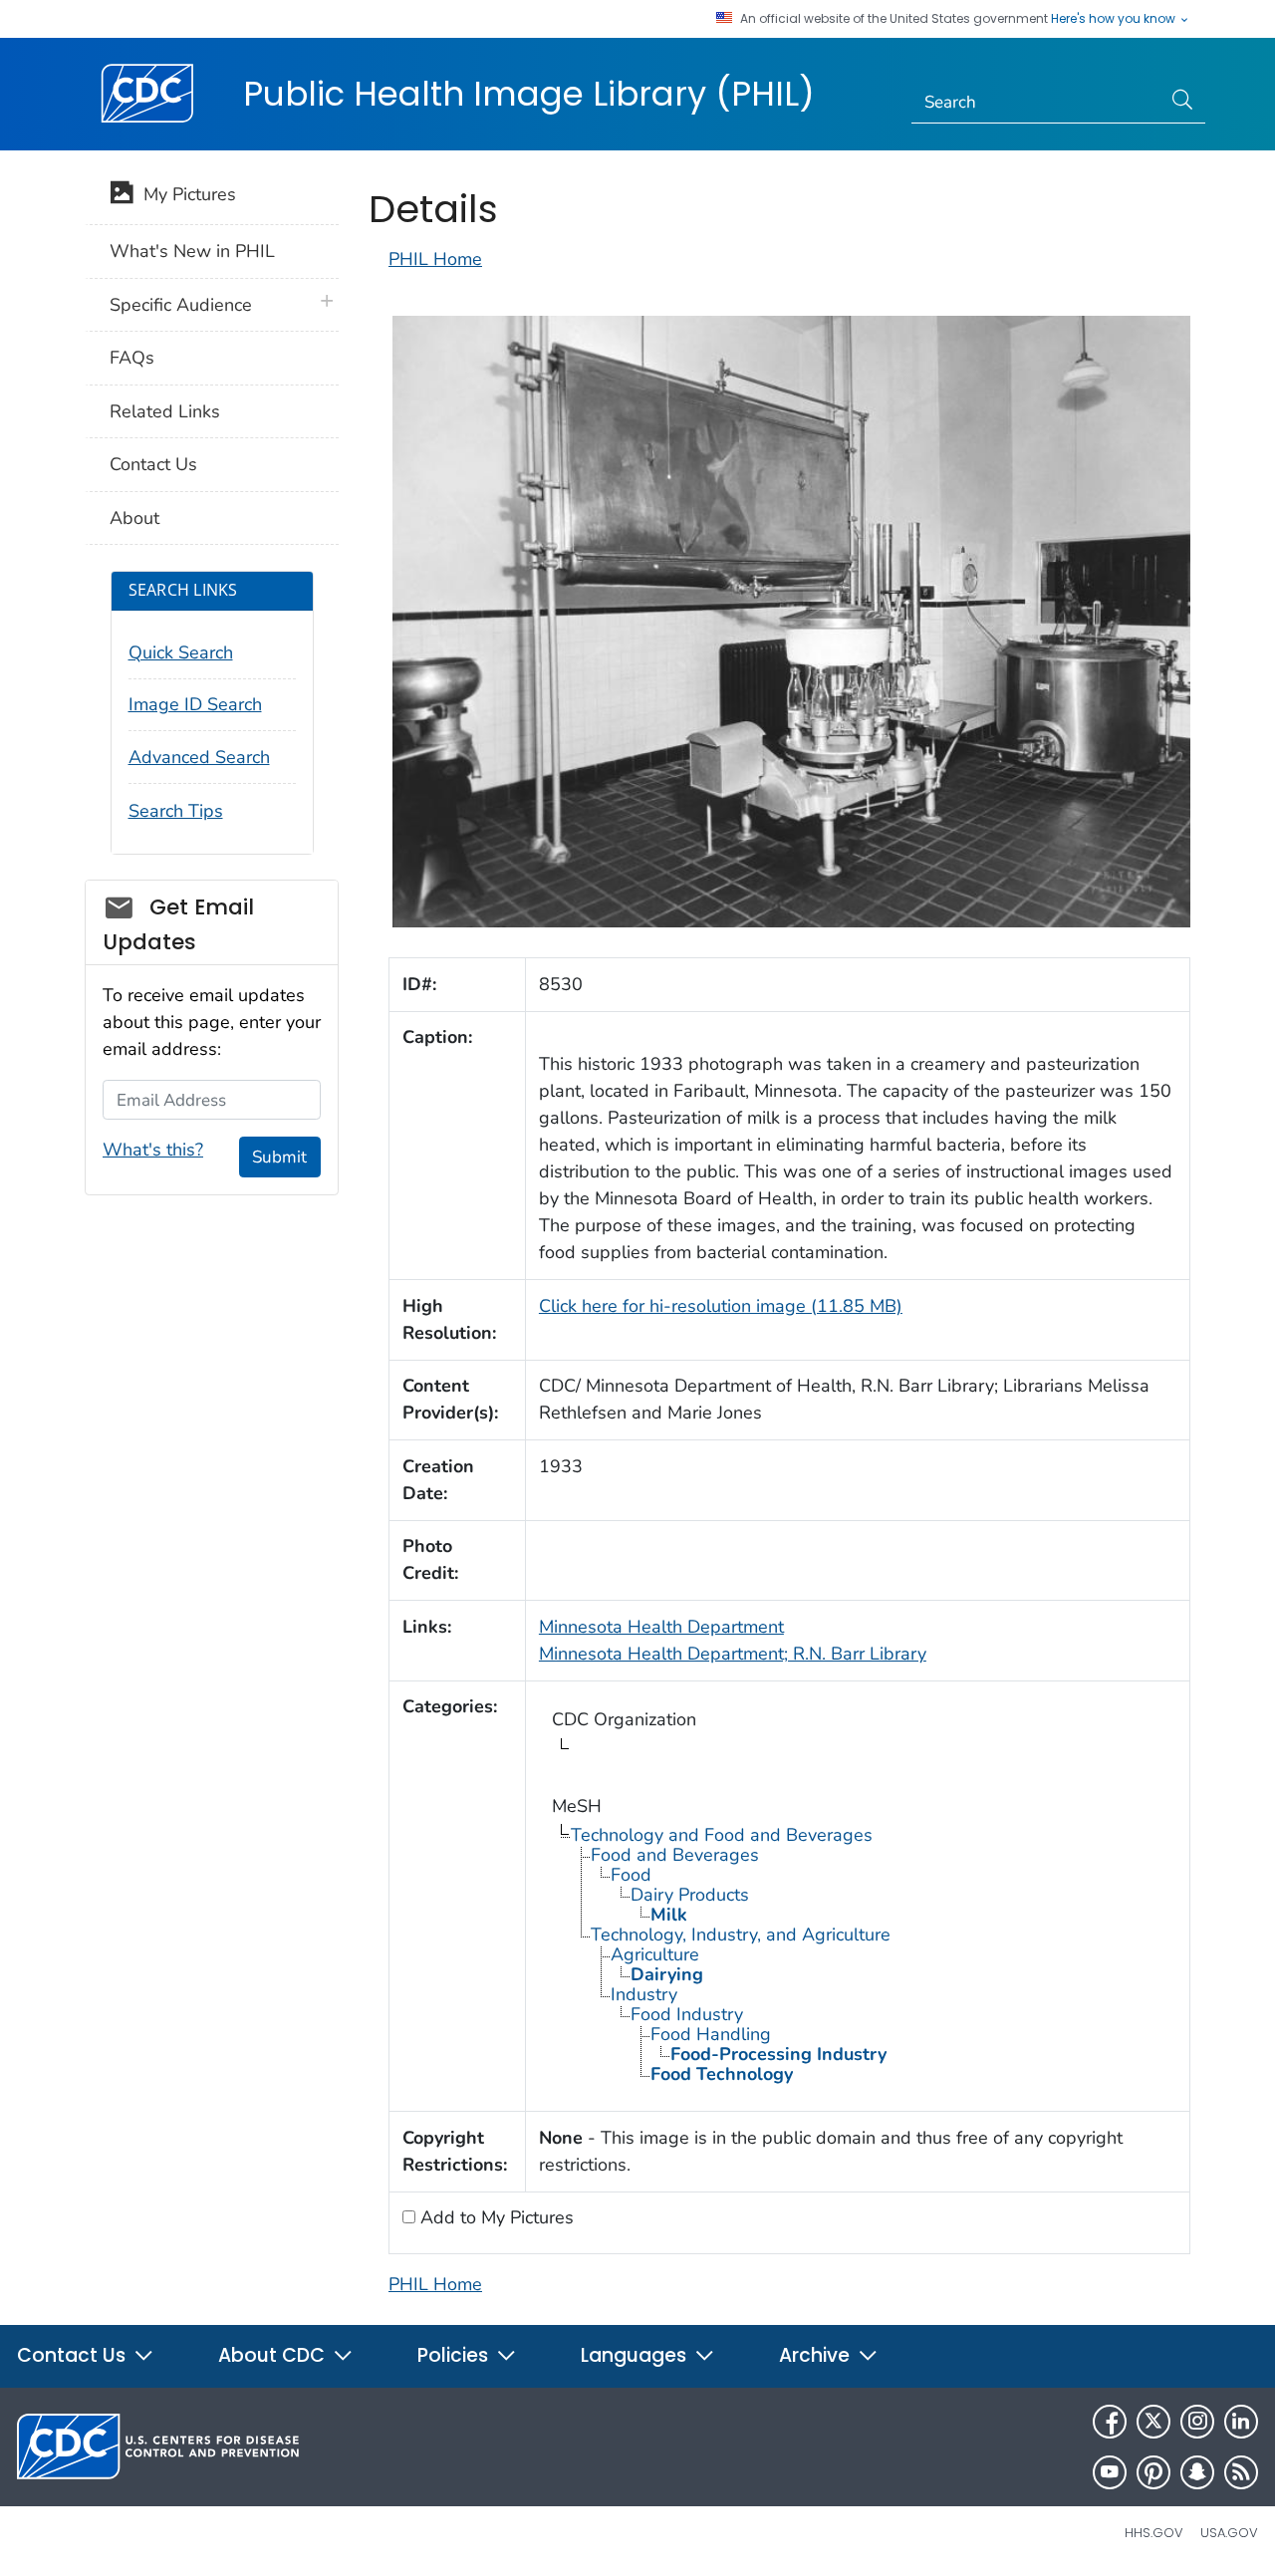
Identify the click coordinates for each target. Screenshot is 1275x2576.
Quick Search (181, 652)
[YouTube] (1110, 2472)
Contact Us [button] (74, 2355)
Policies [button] (455, 2355)
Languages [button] (636, 2355)
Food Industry (687, 2014)
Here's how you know (1115, 19)
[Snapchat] (1197, 2472)
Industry (644, 1994)
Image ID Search (195, 704)
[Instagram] (1197, 2422)
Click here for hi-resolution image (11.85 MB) (721, 1306)
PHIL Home (435, 259)
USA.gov (1229, 2533)
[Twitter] (1153, 2422)
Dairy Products (690, 1895)
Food (631, 1875)
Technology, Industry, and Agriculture (741, 1934)
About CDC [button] (274, 2355)
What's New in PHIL (192, 251)
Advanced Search (199, 757)
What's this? (153, 1150)
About (134, 518)
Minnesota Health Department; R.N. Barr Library (733, 1654)
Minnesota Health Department (661, 1627)
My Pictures (185, 194)
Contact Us (153, 464)
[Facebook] (1110, 2422)
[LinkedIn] (1241, 2422)
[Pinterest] (1153, 2472)
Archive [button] (817, 2355)
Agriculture (655, 1954)
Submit (279, 1157)
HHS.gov (1154, 2533)
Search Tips (176, 811)
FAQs (132, 358)
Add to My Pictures (495, 2217)
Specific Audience (181, 305)
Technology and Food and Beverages (722, 1835)
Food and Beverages (675, 1855)
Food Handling (711, 2034)
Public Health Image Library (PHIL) (529, 94)
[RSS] (1241, 2472)
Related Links (165, 411)
